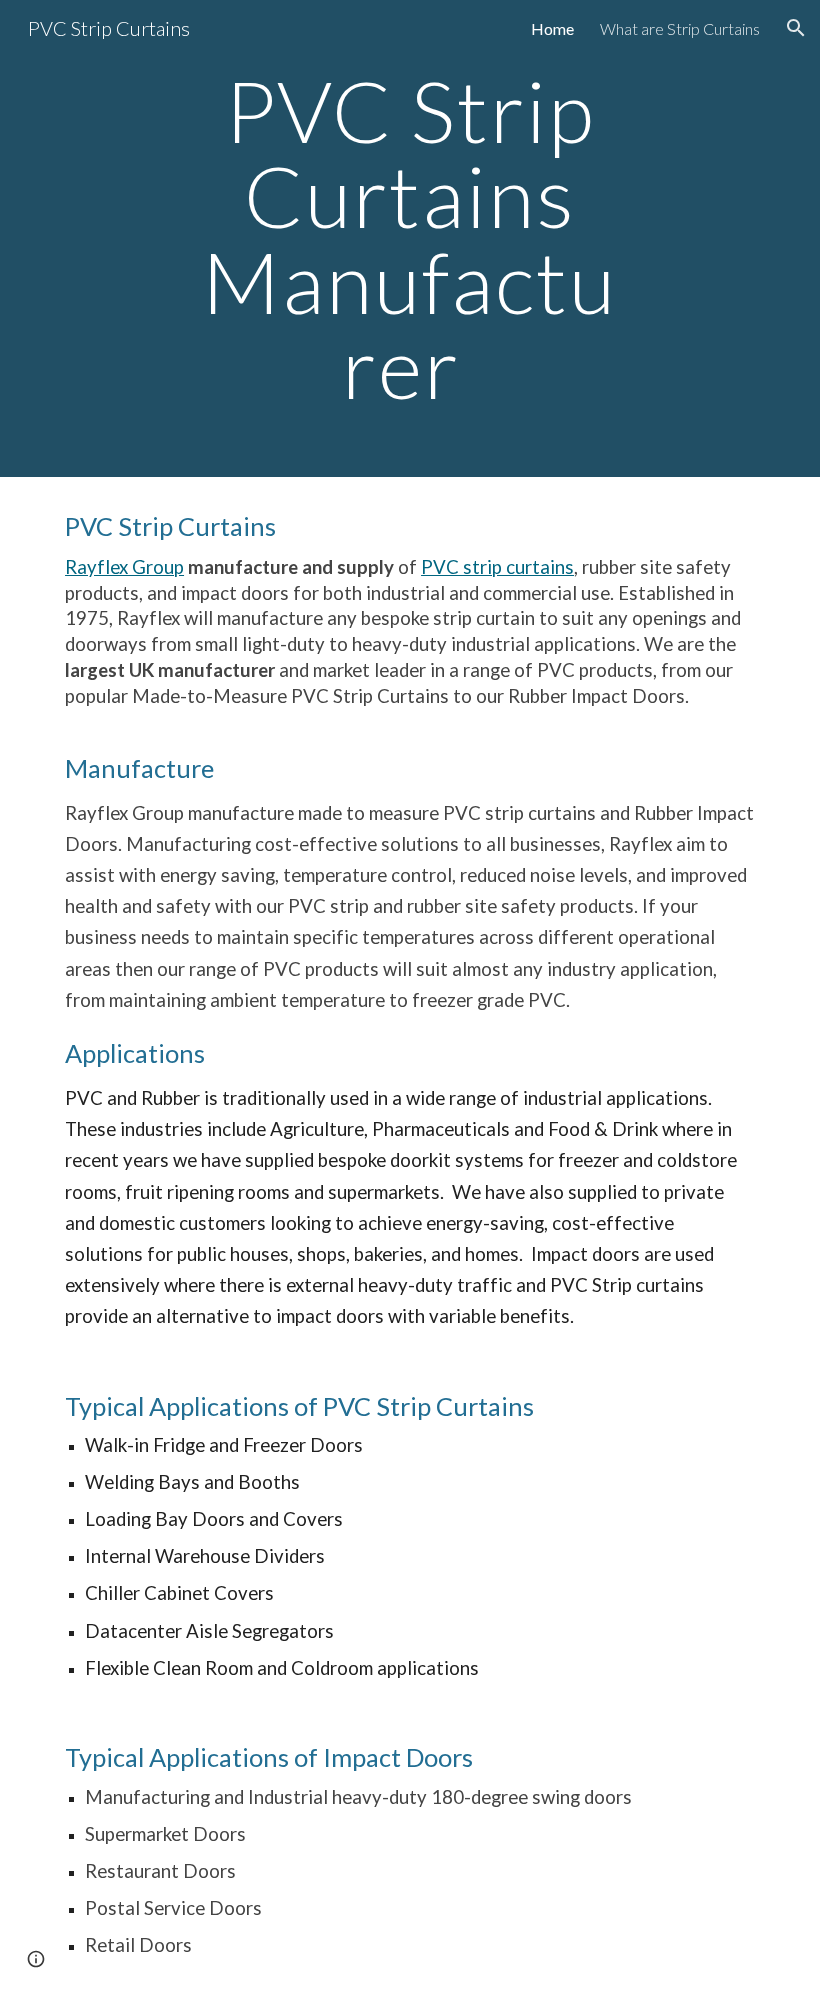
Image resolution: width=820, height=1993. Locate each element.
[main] (410, 238)
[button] (796, 28)
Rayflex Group (124, 567)
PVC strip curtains (497, 567)
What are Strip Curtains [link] (680, 28)
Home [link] (552, 28)
